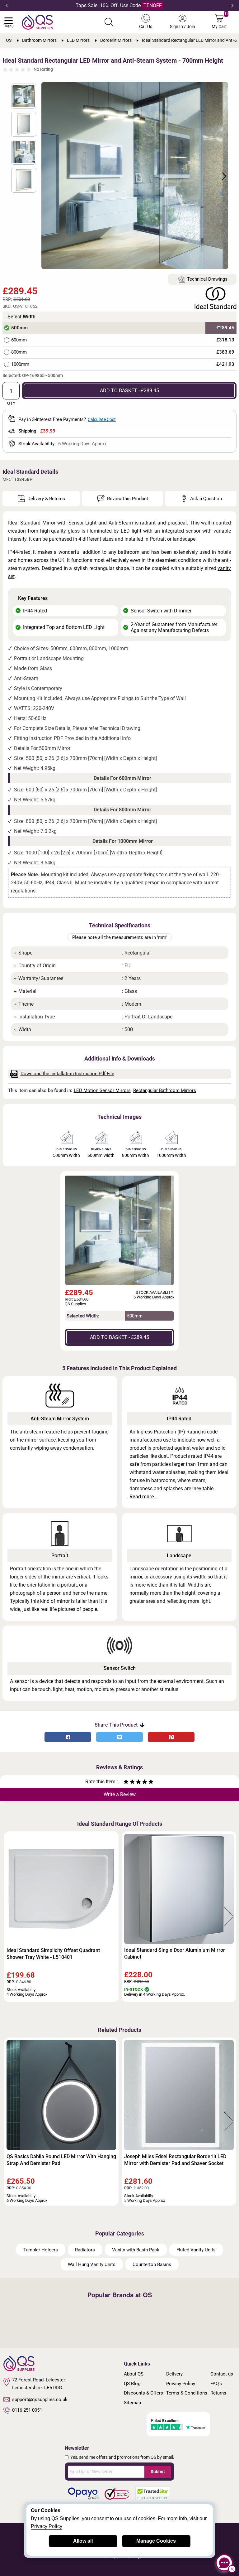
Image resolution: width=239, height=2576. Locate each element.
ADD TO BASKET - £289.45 (129, 391)
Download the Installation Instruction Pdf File (67, 1074)
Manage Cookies (156, 2541)
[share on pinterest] (171, 1737)
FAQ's (216, 2384)
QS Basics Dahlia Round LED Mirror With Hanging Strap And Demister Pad (61, 2160)
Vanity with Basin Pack (136, 2250)
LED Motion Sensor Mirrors (102, 1090)
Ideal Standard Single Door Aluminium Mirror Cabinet (175, 1953)
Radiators (85, 2250)
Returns (218, 2393)
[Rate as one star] (126, 1783)
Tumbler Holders (41, 2250)
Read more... (144, 1497)
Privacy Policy (181, 2384)
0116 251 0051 (27, 2410)
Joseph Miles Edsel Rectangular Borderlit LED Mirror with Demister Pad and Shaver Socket (175, 2160)
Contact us (222, 2374)
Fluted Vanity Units (196, 2250)
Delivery (174, 2374)
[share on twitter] (119, 1737)
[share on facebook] (68, 1737)
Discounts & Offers (143, 2393)
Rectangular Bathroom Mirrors (165, 1090)
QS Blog (132, 2384)
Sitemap (132, 2403)
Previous (7, 6)
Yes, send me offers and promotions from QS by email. (122, 2457)
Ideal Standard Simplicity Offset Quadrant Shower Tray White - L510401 (53, 1954)
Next (232, 6)
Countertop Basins (152, 2264)
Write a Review (120, 1794)
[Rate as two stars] (129, 1783)
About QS (134, 2374)
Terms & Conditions (187, 2393)
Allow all (83, 2541)
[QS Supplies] (37, 22)
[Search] (109, 22)
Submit (158, 2472)
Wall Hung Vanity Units (92, 2264)
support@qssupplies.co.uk (40, 2400)
